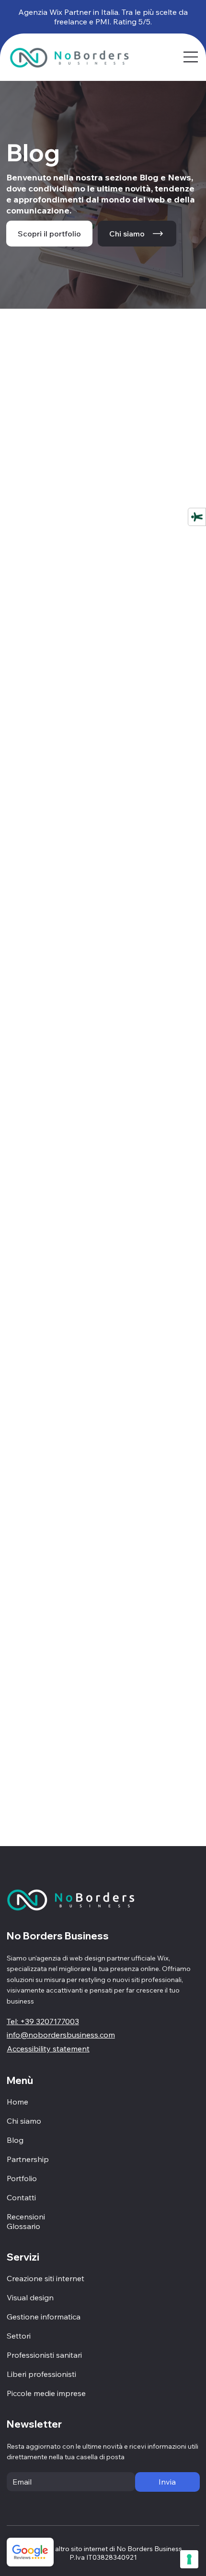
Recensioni (26, 2217)
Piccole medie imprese (46, 2393)
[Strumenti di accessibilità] (197, 516)
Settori (19, 2336)
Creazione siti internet (46, 2278)
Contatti (21, 2197)
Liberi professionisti (41, 2374)
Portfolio (22, 2178)
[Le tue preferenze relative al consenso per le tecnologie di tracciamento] (189, 2559)
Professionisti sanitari (44, 2355)
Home (17, 2102)
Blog (15, 2140)
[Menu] (191, 57)
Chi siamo (24, 2121)
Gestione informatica (44, 2317)
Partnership (28, 2159)
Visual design (30, 2297)
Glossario (23, 2226)
